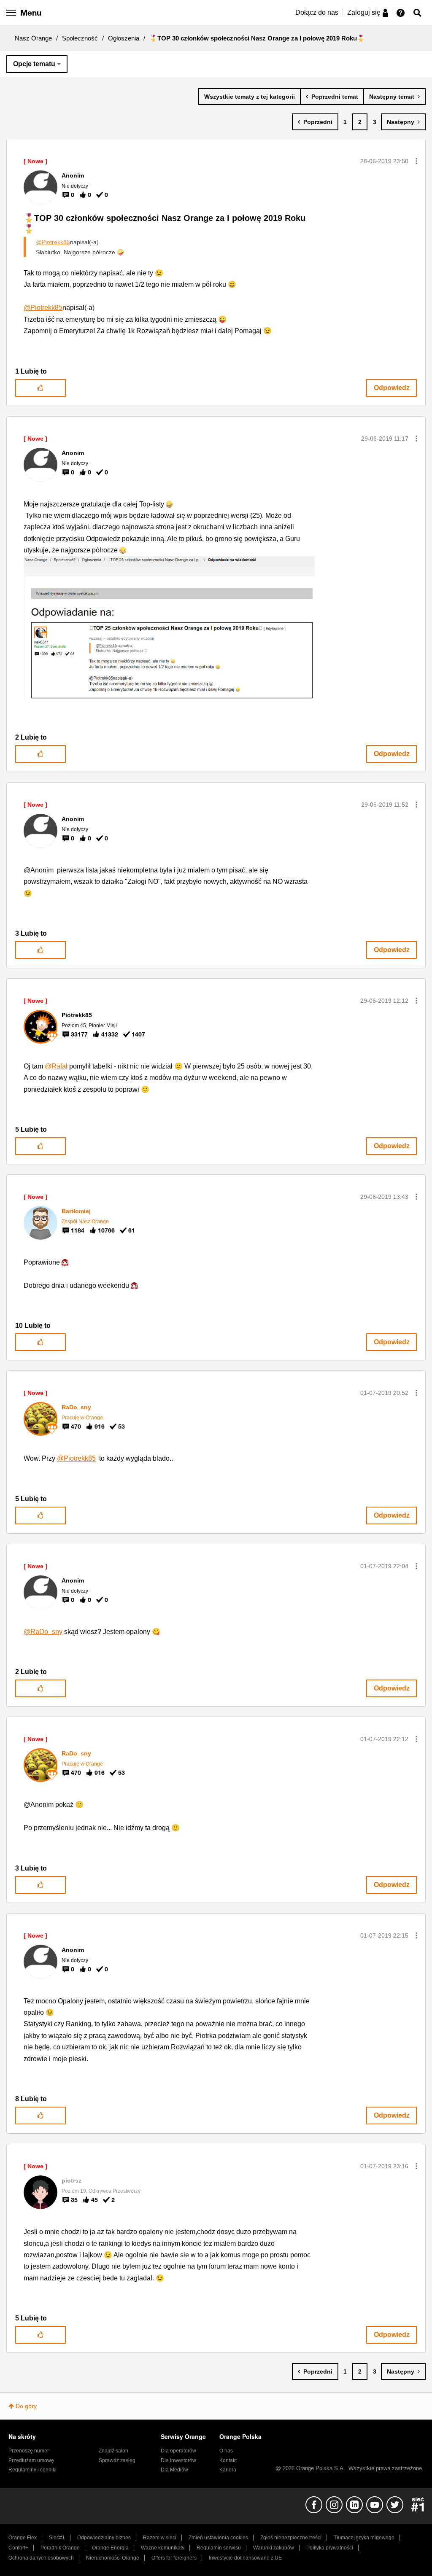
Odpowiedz (392, 388)
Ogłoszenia (124, 38)
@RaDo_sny (43, 1632)
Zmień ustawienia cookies (218, 2538)
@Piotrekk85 (53, 242)
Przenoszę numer (29, 2451)
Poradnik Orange (60, 2548)
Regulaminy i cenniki (32, 2470)
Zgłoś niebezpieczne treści (291, 2538)
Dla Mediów (174, 2470)
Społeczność (80, 38)
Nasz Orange (33, 38)
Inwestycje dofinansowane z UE (245, 2558)
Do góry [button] (26, 2406)
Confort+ (18, 2548)
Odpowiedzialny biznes (104, 2538)
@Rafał (56, 1066)
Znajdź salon (113, 2451)
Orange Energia (110, 2548)
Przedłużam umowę (31, 2460)
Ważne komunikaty (163, 2548)
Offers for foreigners (174, 2558)
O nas (226, 2451)
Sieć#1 (57, 2538)
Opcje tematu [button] (34, 64)
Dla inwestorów (178, 2460)
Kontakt (228, 2460)
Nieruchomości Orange (113, 2558)
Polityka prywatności (330, 2548)
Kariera (228, 2470)
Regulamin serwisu (219, 2548)
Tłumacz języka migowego (364, 2538)
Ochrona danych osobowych (41, 2558)
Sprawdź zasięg (117, 2460)
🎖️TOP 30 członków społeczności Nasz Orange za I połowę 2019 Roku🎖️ (165, 224)
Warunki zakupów (274, 2548)
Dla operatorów (178, 2451)
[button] (416, 161)
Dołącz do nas (317, 12)
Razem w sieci (160, 2538)
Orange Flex (23, 2538)
